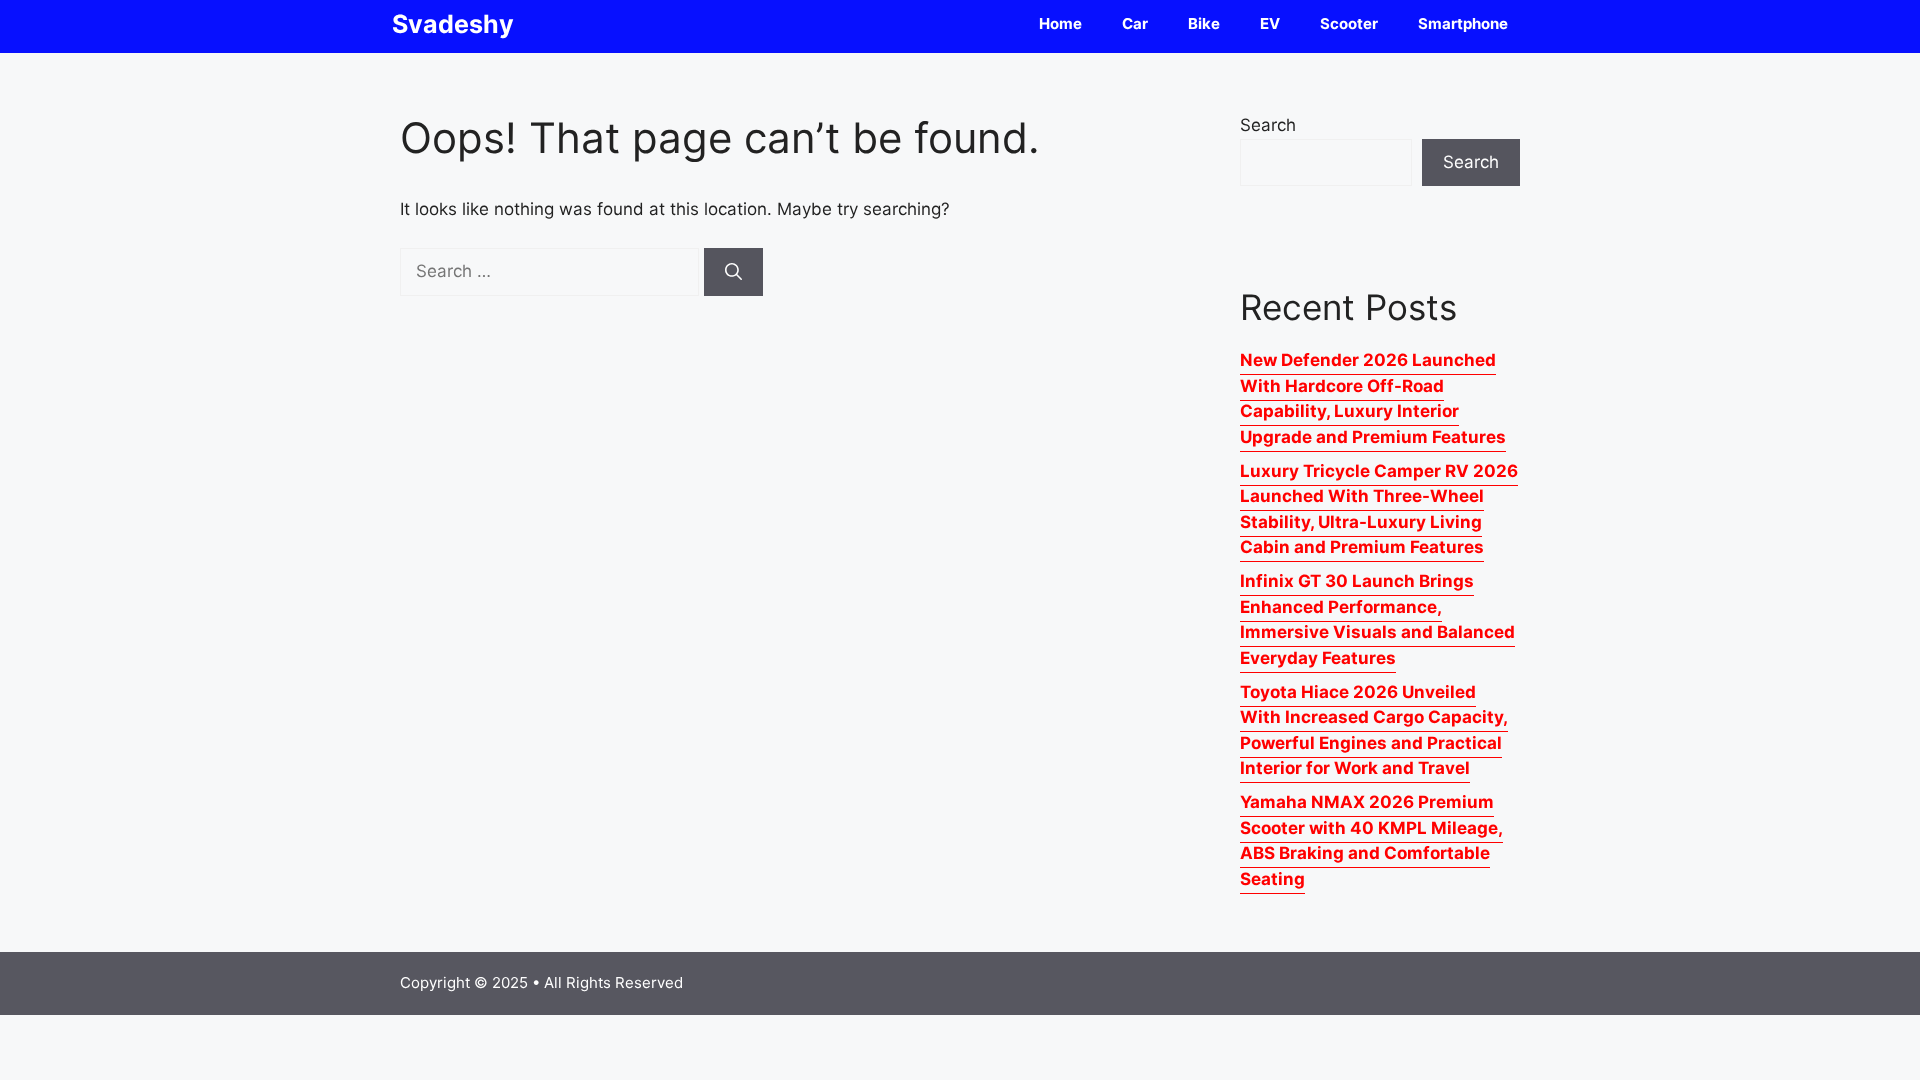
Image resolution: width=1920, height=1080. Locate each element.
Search (1268, 125)
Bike (1204, 23)
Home (1060, 23)
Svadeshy (453, 24)
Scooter (1349, 23)
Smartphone (1463, 23)
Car (1135, 23)
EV (1270, 23)
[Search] (733, 272)
